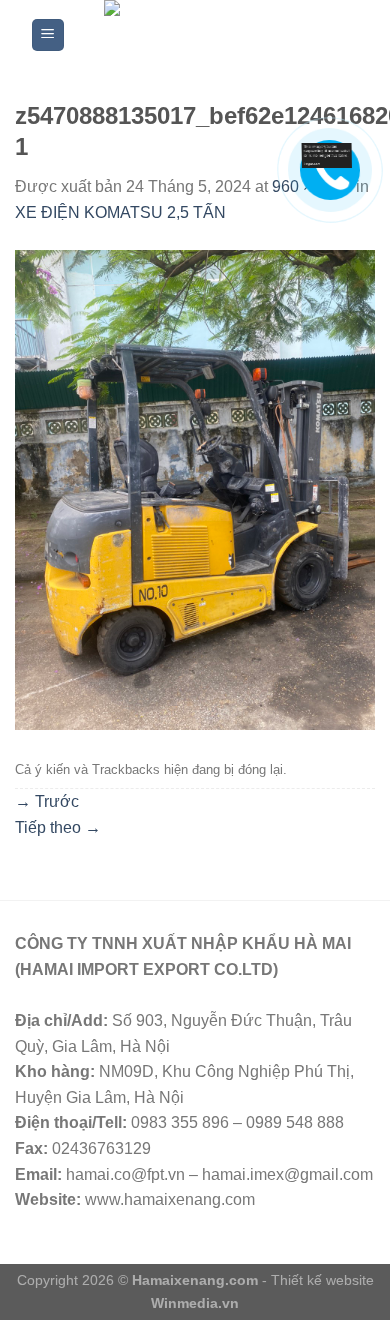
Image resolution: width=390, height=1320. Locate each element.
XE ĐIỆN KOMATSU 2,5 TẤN (120, 212)
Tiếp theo (58, 827)
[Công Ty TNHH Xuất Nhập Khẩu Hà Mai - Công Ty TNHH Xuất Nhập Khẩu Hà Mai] (213, 35)
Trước (47, 801)
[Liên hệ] (327, 154)
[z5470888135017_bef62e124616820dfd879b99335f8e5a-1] (195, 488)
